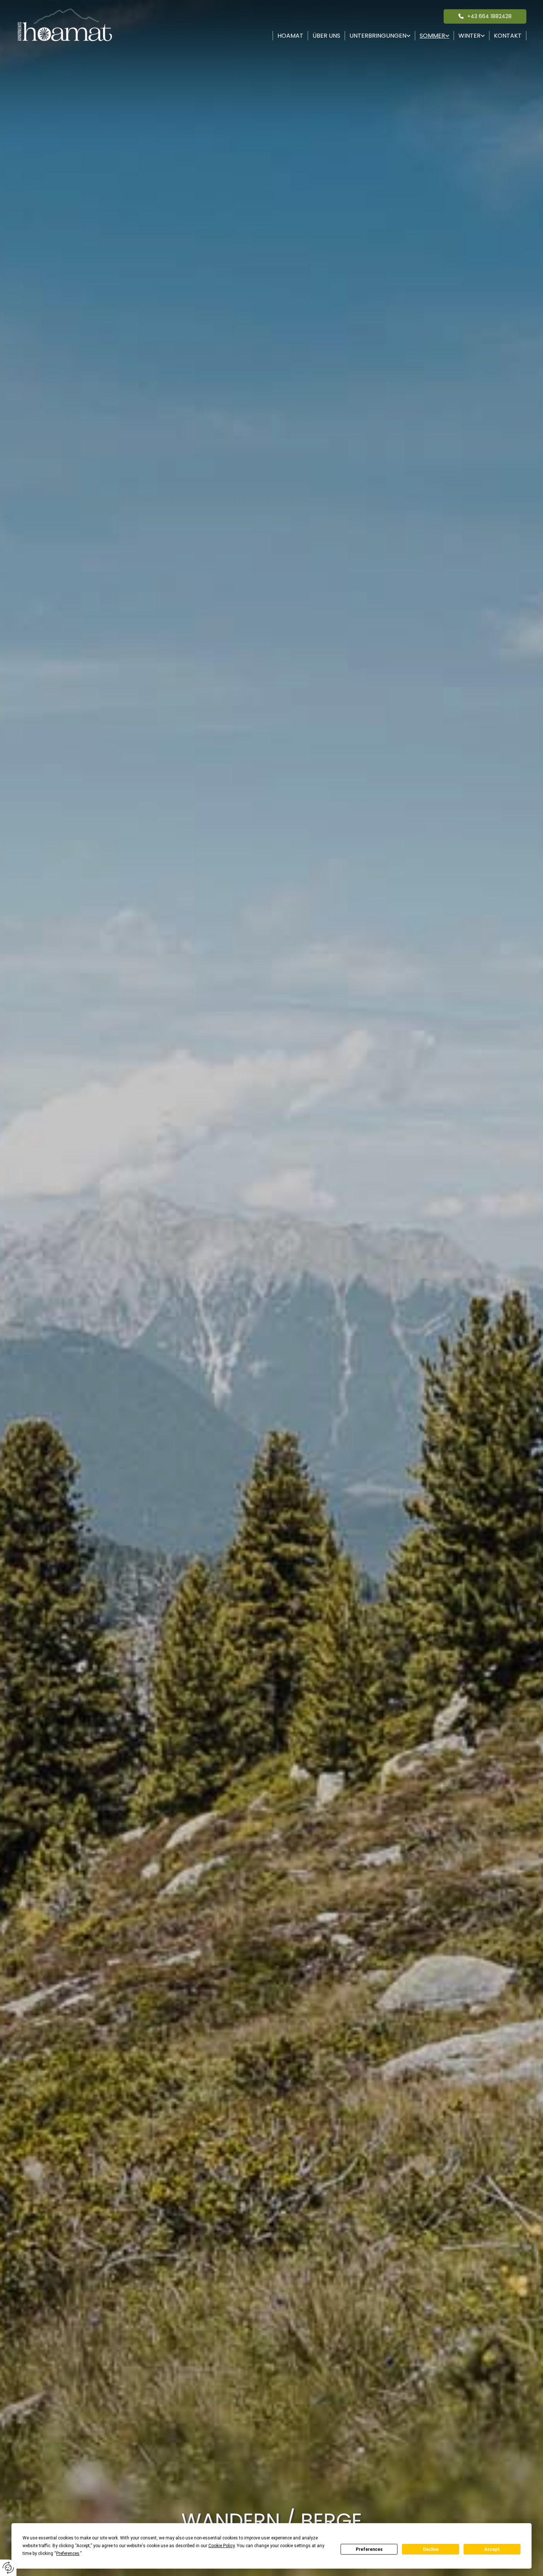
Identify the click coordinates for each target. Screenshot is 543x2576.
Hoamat (290, 36)
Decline (431, 2549)
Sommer (432, 36)
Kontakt (508, 36)
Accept (492, 2549)
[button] (485, 16)
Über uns (326, 36)
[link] (380, 36)
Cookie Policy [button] (221, 2546)
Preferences (369, 2549)
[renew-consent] (8, 2568)
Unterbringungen (378, 36)
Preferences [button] (68, 2553)
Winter (469, 36)
